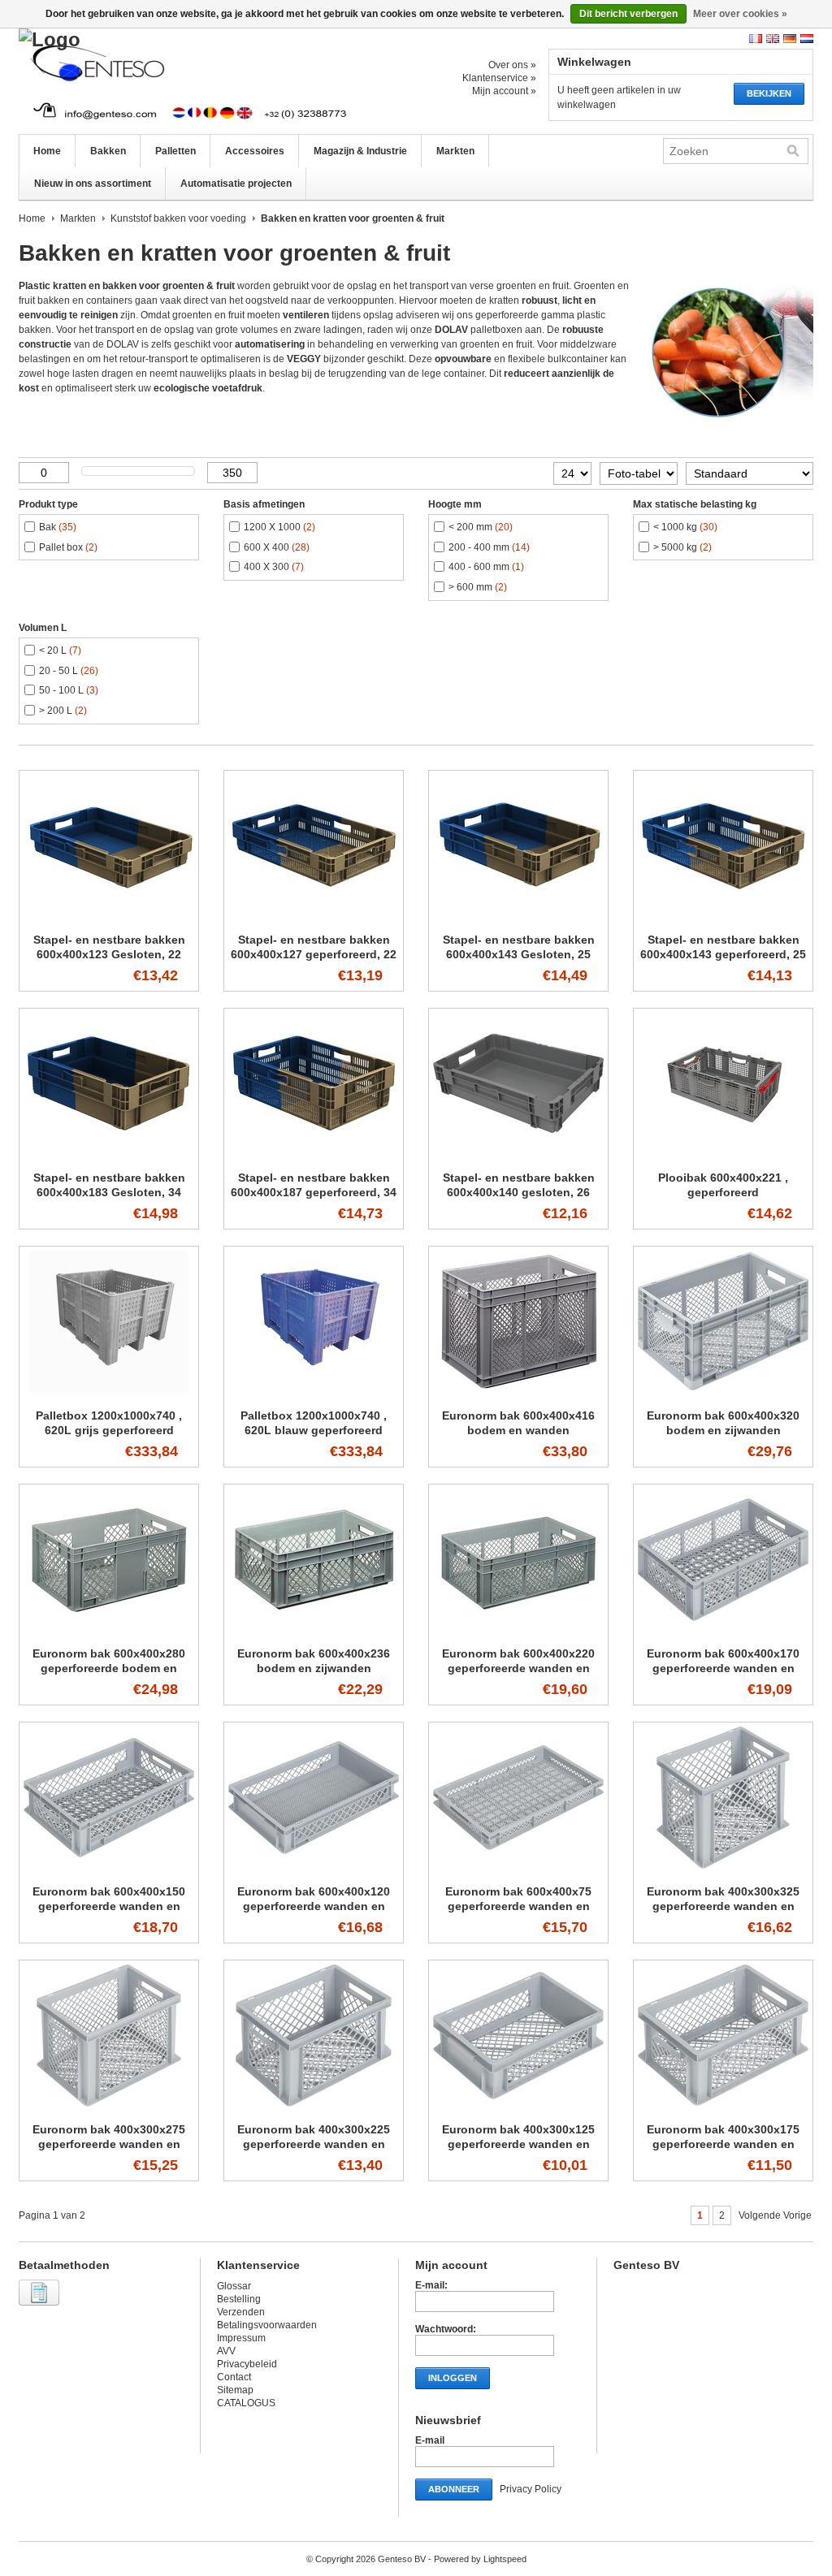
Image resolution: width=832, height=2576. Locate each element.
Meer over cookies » (740, 14)
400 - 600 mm (486, 567)
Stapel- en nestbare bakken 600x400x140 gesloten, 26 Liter (519, 1192)
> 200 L (63, 711)
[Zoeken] (793, 151)
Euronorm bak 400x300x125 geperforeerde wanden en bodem (518, 2144)
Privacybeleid (247, 2364)
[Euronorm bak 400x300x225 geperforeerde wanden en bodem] (314, 2107)
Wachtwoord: (446, 2329)
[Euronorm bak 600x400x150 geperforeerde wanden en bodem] (109, 1869)
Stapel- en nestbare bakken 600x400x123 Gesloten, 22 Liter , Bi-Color (109, 954)
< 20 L (60, 650)
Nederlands (807, 39)
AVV (226, 2351)
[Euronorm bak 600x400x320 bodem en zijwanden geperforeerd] (723, 1394)
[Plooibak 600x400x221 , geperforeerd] (723, 1156)
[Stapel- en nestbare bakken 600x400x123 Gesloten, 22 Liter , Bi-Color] (109, 918)
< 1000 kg (685, 527)
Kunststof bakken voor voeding (178, 218)
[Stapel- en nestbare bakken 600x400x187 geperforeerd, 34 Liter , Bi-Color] (314, 1156)
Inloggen (453, 2378)
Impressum (241, 2338)
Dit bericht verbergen (628, 14)
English (773, 39)
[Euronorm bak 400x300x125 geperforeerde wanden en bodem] (518, 2107)
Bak (58, 527)
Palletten (175, 151)
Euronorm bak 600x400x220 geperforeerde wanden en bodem (518, 1668)
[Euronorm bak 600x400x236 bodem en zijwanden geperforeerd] (314, 1632)
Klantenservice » (499, 78)
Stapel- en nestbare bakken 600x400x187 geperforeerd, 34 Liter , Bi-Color (314, 1192)
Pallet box (68, 547)
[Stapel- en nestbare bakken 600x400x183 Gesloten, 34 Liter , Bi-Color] (109, 1156)
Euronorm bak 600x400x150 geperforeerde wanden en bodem (109, 1906)
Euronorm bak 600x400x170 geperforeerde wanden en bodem (723, 1668)
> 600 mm (478, 587)
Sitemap (235, 2390)
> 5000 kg (682, 547)
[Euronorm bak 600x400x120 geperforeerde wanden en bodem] (314, 1869)
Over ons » (512, 65)
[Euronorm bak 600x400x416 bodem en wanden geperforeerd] (518, 1394)
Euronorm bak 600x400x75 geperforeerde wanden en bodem (518, 1906)
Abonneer (454, 2489)
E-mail (430, 2440)
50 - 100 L (69, 690)
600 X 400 (277, 547)
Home (47, 151)
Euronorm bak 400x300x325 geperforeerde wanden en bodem (723, 1906)
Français (756, 39)
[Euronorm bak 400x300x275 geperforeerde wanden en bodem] (109, 2107)
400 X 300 (274, 567)
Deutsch (790, 39)
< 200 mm (481, 527)
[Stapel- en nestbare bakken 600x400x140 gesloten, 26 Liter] (518, 1156)
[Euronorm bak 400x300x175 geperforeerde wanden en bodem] (723, 2107)
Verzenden (241, 2312)
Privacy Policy (531, 2489)
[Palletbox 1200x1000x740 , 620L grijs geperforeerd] (109, 1394)
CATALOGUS (246, 2403)
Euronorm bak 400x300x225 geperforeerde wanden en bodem (314, 2144)
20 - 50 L (69, 671)
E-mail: (431, 2285)
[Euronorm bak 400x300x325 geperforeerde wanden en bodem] (723, 1869)
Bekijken (769, 93)
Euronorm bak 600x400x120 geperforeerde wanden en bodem (314, 1906)
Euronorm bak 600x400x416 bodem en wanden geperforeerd (518, 1430)
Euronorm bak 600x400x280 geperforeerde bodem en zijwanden (109, 1668)
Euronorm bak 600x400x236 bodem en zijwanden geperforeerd (314, 1668)
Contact (234, 2377)
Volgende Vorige (775, 2215)
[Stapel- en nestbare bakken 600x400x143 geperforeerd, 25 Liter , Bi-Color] (723, 918)
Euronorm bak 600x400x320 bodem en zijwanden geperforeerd (723, 1430)
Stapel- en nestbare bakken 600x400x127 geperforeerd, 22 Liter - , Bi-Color (314, 954)
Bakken (108, 151)
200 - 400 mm (489, 547)
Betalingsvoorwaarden (267, 2325)
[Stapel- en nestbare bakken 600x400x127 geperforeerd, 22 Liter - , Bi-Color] (314, 918)
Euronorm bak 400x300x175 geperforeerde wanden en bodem (723, 2144)
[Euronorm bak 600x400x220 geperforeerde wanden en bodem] (518, 1632)
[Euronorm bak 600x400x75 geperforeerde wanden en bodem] (518, 1869)
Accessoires (255, 151)
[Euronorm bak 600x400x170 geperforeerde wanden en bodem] (723, 1632)
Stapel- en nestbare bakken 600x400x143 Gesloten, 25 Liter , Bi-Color (519, 954)
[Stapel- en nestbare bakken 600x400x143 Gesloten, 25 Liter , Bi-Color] (518, 918)
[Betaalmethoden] (41, 2306)
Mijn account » (504, 91)
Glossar (234, 2286)
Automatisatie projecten (236, 184)
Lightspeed (505, 2559)
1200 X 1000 (279, 527)
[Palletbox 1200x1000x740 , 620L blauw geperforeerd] (314, 1394)
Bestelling (239, 2299)
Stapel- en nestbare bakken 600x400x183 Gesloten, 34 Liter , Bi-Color (109, 1192)
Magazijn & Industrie (360, 151)
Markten (455, 151)
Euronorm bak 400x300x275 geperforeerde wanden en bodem (109, 2144)
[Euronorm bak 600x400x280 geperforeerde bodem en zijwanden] (109, 1632)
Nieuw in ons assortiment (93, 184)
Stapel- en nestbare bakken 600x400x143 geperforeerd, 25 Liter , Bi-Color (723, 954)
